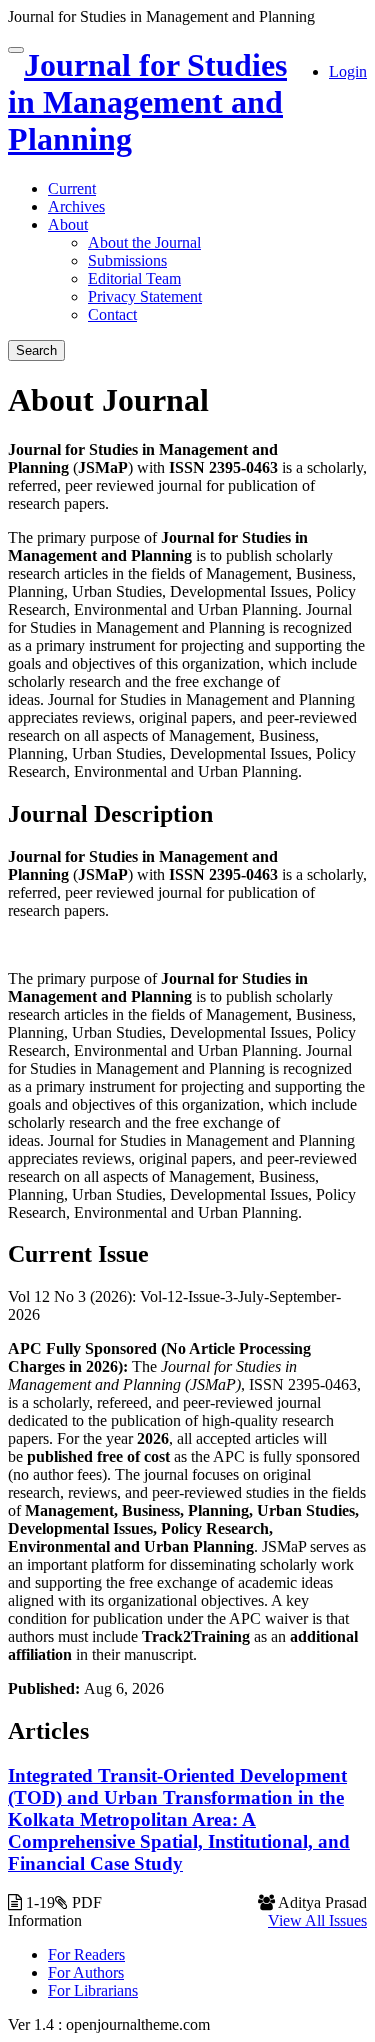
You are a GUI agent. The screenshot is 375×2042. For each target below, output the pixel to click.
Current (72, 188)
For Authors (86, 1972)
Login (348, 71)
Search (36, 350)
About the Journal (144, 242)
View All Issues (317, 1920)
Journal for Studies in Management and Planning (147, 102)
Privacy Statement (145, 296)
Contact (112, 314)
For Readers (86, 1954)
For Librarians (93, 1990)
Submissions (127, 260)
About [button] (68, 224)
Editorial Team (134, 278)
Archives (76, 206)
